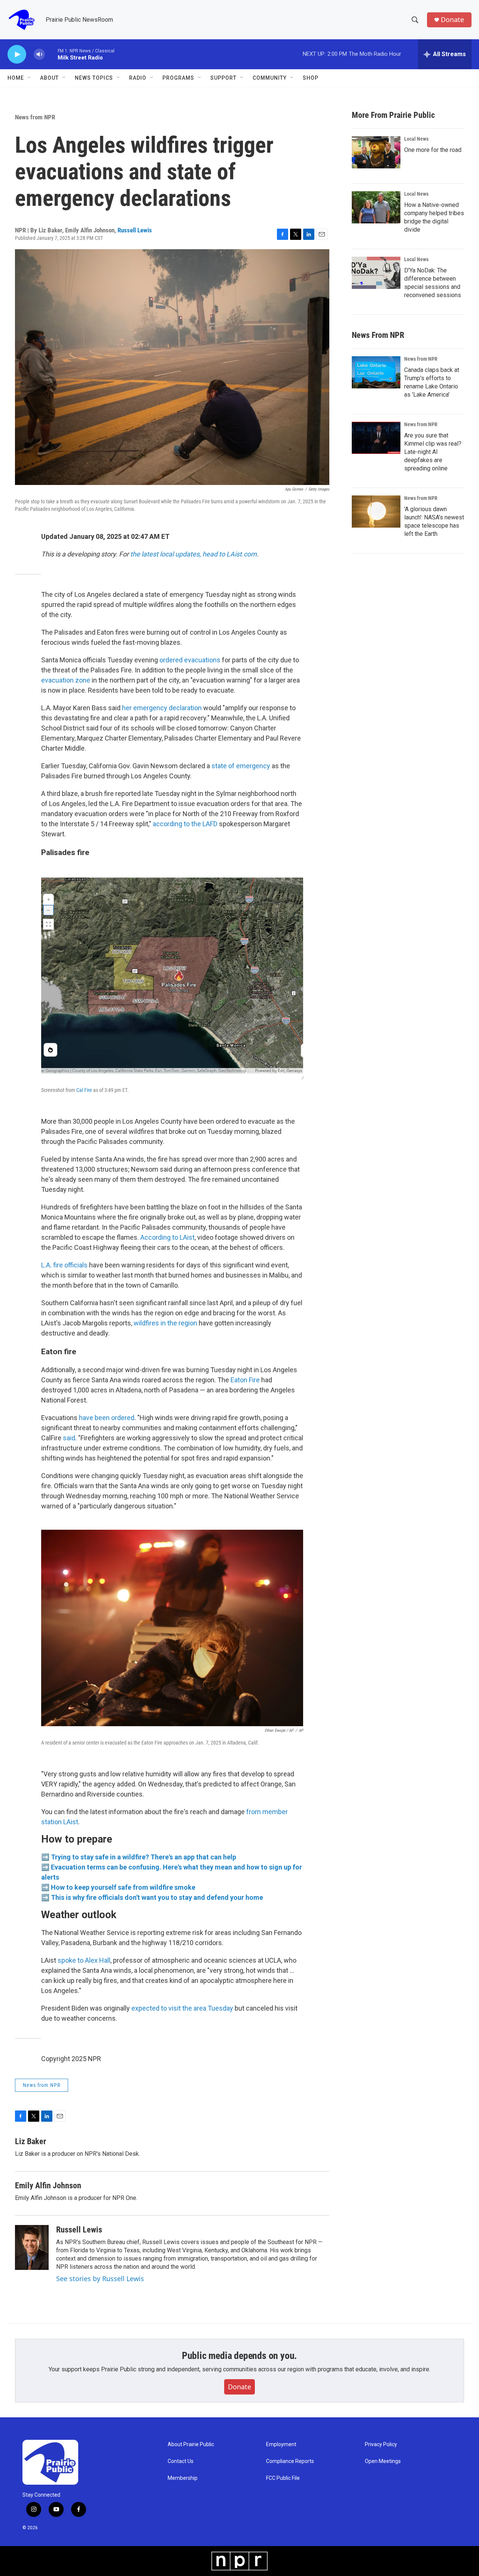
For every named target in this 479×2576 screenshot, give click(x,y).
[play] (17, 54)
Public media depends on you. (239, 2356)
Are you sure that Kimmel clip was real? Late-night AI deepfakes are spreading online (433, 452)
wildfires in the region (165, 1323)
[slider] (51, 54)
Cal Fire (85, 1090)
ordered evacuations (190, 660)
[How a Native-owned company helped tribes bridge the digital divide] (376, 207)
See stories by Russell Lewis (100, 2279)
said (69, 1438)
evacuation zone (66, 680)
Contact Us (181, 2461)
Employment (281, 2444)
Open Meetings (383, 2461)
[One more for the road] (376, 152)
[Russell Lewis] (32, 2247)
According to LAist (167, 1237)
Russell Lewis (135, 230)
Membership (183, 2478)
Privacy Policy (381, 2444)
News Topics (94, 78)
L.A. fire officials (64, 1265)
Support (223, 78)
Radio (138, 78)
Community (270, 78)
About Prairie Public (191, 2444)
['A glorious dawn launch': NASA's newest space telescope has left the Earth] (376, 512)
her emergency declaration (162, 708)
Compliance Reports (290, 2461)
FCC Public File (283, 2478)
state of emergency (241, 766)
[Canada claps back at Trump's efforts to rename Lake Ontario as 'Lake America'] (376, 372)
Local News (416, 139)
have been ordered (107, 1418)
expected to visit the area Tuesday (182, 2008)
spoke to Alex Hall (84, 1960)
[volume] (39, 54)
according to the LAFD (185, 824)
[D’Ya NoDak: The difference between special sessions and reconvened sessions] (376, 273)
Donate (452, 20)
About (49, 78)
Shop (311, 78)
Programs (178, 78)
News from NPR (35, 117)
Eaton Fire (245, 1380)
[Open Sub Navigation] (30, 78)
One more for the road (433, 150)
